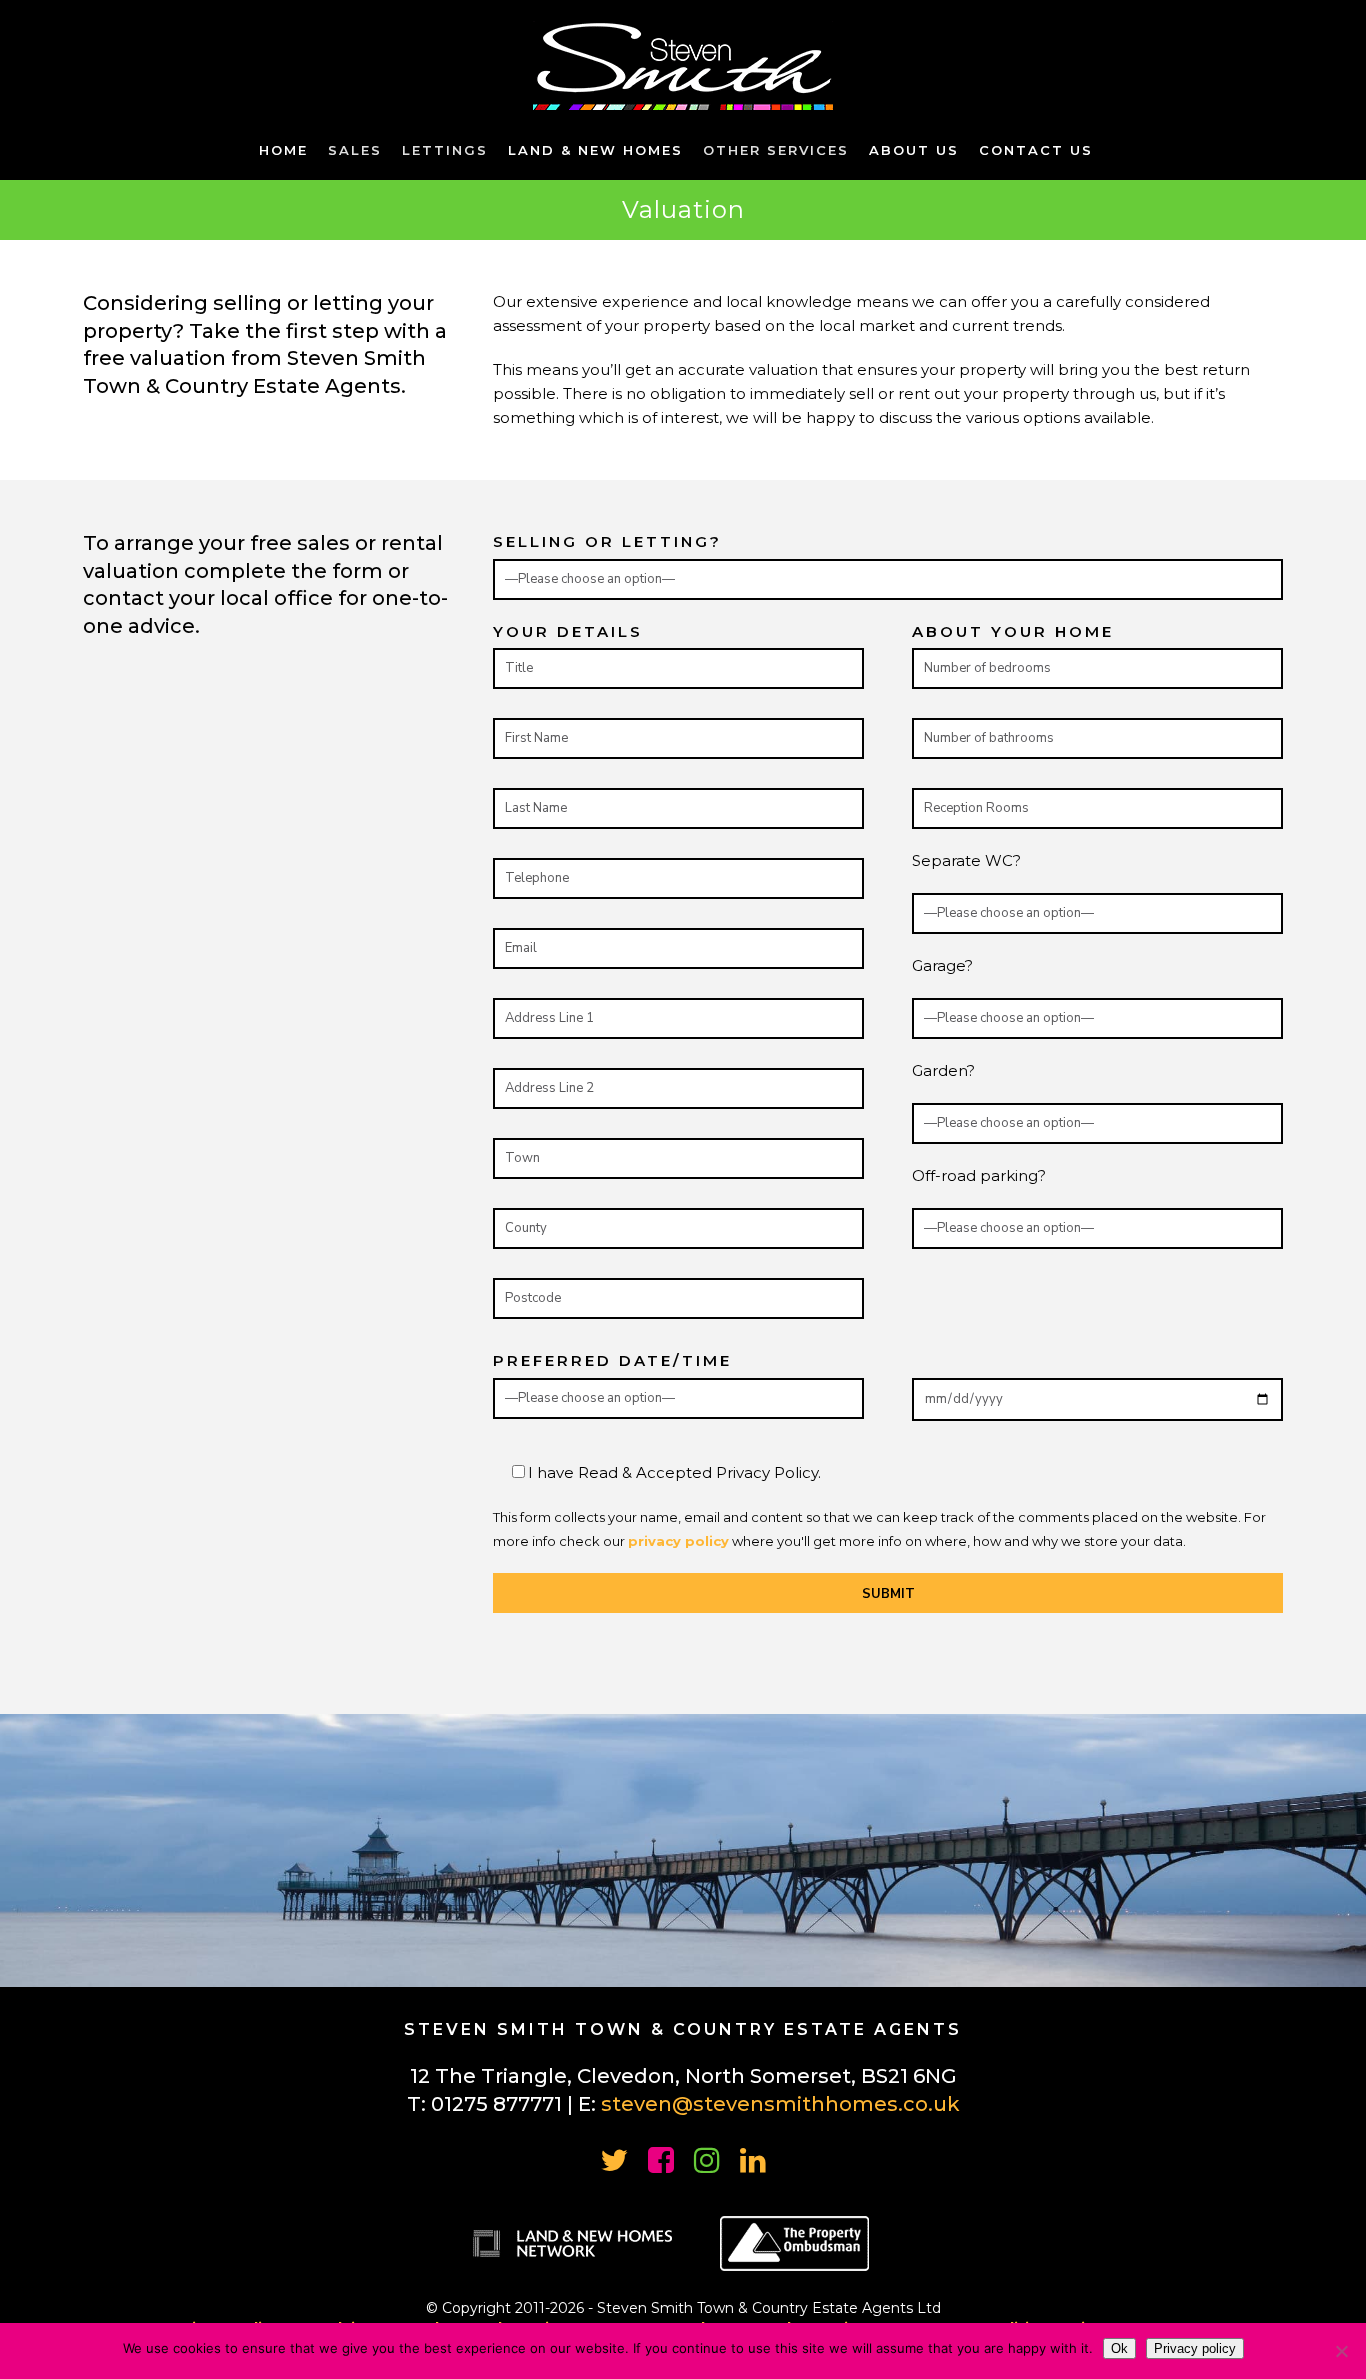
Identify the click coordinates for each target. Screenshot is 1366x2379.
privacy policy (678, 1541)
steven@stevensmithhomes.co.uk (780, 2104)
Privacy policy (1195, 2348)
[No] (1341, 2351)
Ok (1119, 2348)
